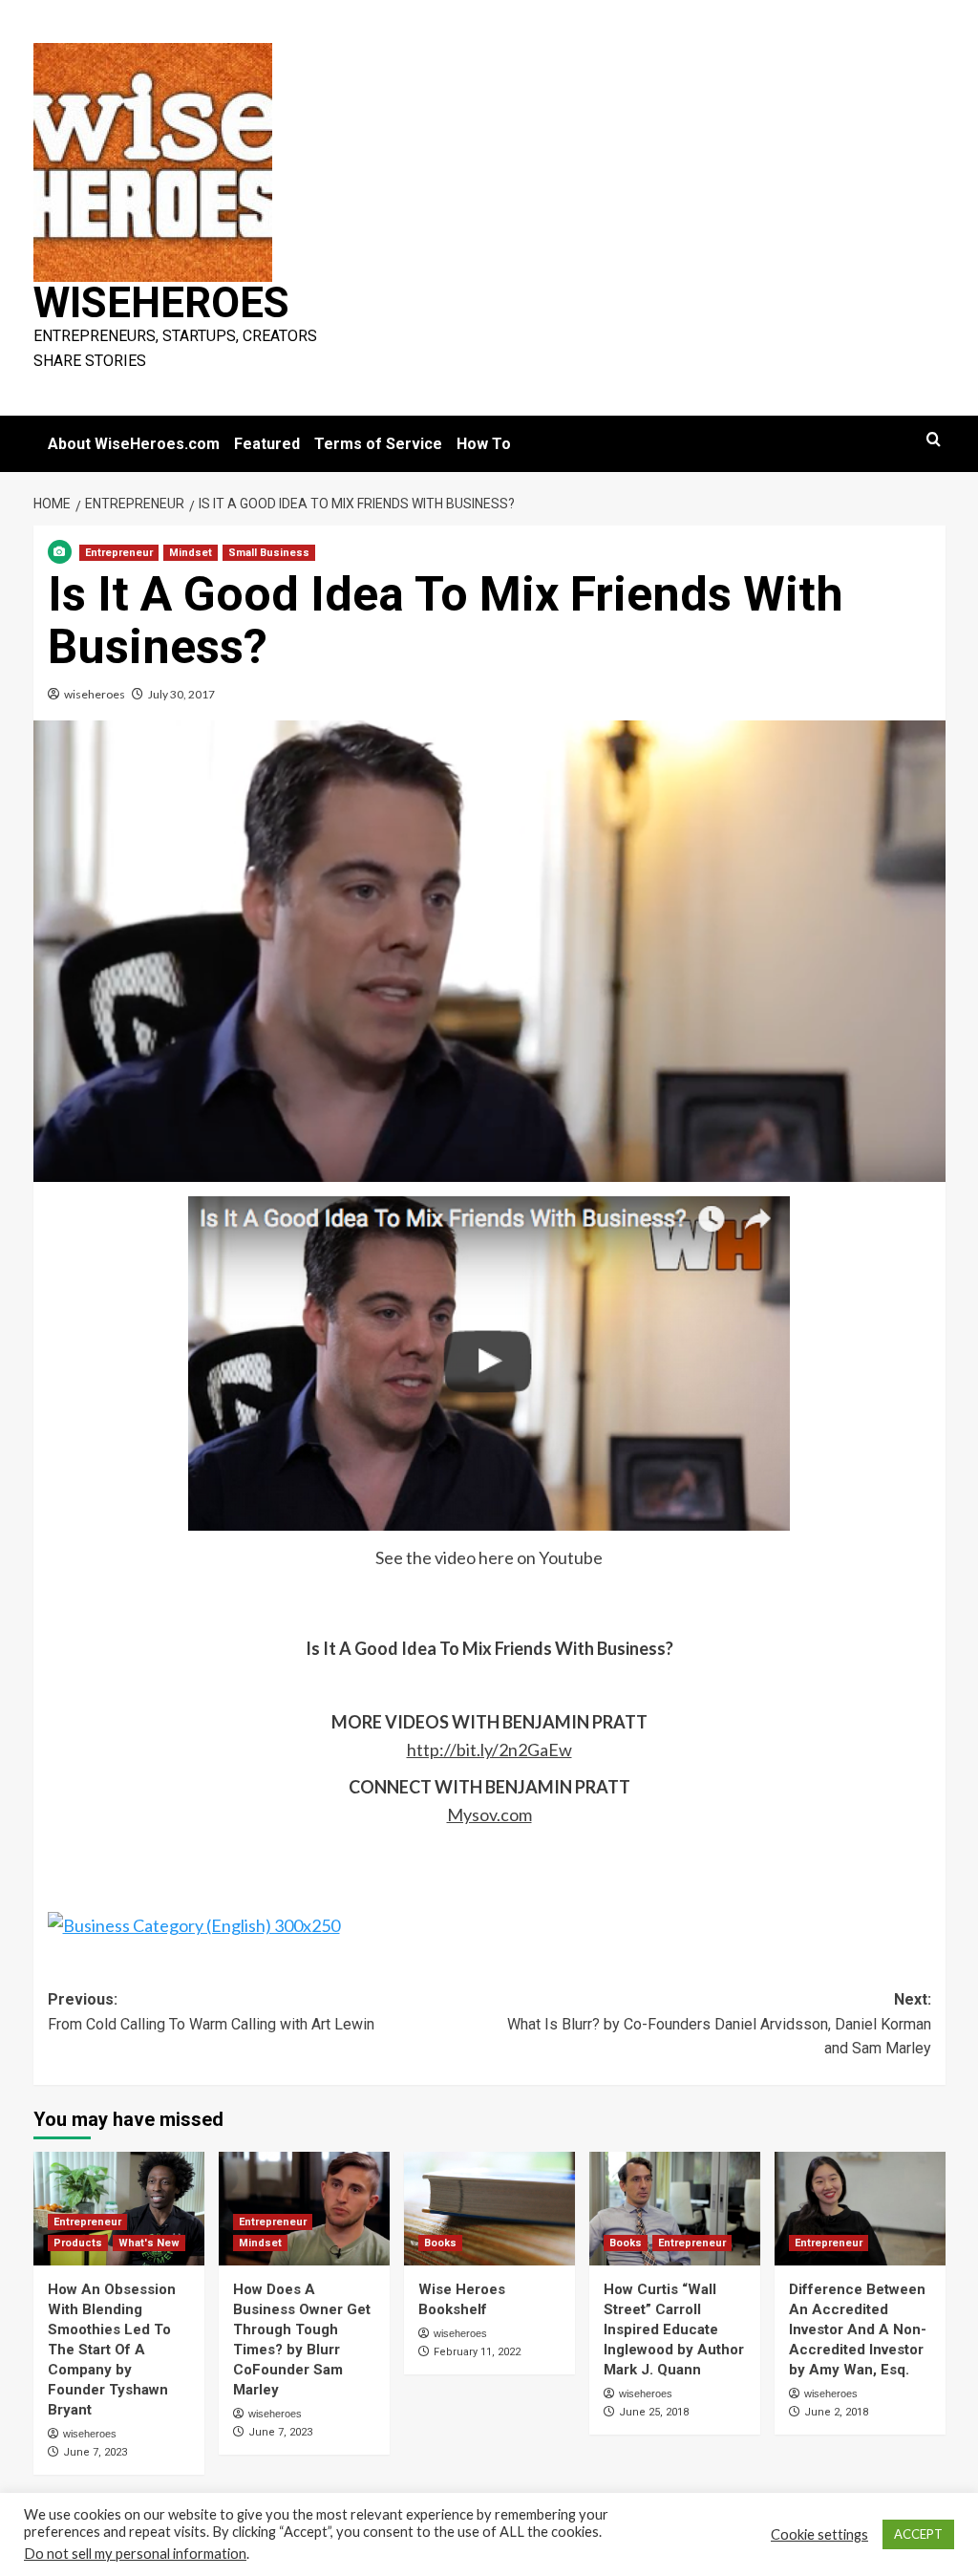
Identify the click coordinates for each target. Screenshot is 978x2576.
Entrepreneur (119, 553)
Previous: (211, 2012)
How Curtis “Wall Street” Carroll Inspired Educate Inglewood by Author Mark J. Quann (674, 2329)
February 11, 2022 (477, 2352)
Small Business (269, 553)
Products (78, 2243)
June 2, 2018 (836, 2412)
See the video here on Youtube (489, 1557)
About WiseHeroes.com (134, 444)
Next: (719, 2024)
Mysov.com (489, 1814)
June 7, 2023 (95, 2452)
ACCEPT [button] (918, 2534)
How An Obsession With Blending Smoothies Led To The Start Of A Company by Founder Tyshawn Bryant (112, 2350)
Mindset (191, 553)
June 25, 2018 (654, 2412)
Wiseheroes (161, 303)
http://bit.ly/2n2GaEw (489, 1750)
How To (484, 444)
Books (440, 2243)
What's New (149, 2243)
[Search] (934, 440)
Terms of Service (378, 444)
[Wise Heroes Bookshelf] (489, 2209)
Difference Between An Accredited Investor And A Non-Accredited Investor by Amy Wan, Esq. (858, 2329)
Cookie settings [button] (819, 2534)
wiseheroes (95, 694)
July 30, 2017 (181, 694)
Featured (267, 444)
